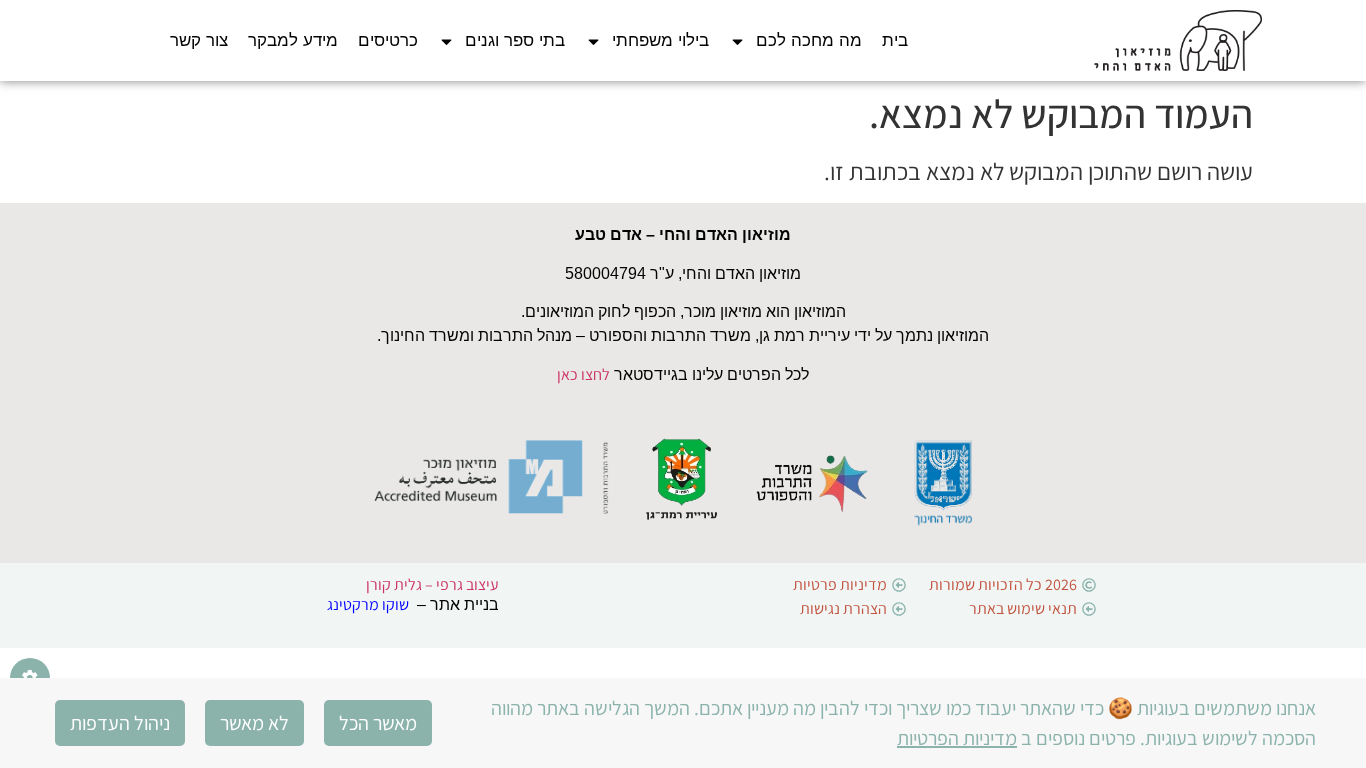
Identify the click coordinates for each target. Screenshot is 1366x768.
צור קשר (199, 40)
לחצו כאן (583, 374)
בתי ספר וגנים (515, 40)
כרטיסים (388, 40)
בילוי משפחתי (660, 40)
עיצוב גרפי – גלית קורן (432, 584)
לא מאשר (254, 723)
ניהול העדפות (120, 723)
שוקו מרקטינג (368, 604)
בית (895, 40)
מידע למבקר (293, 40)
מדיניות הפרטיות (957, 738)
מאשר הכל (378, 723)
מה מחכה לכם (809, 40)
